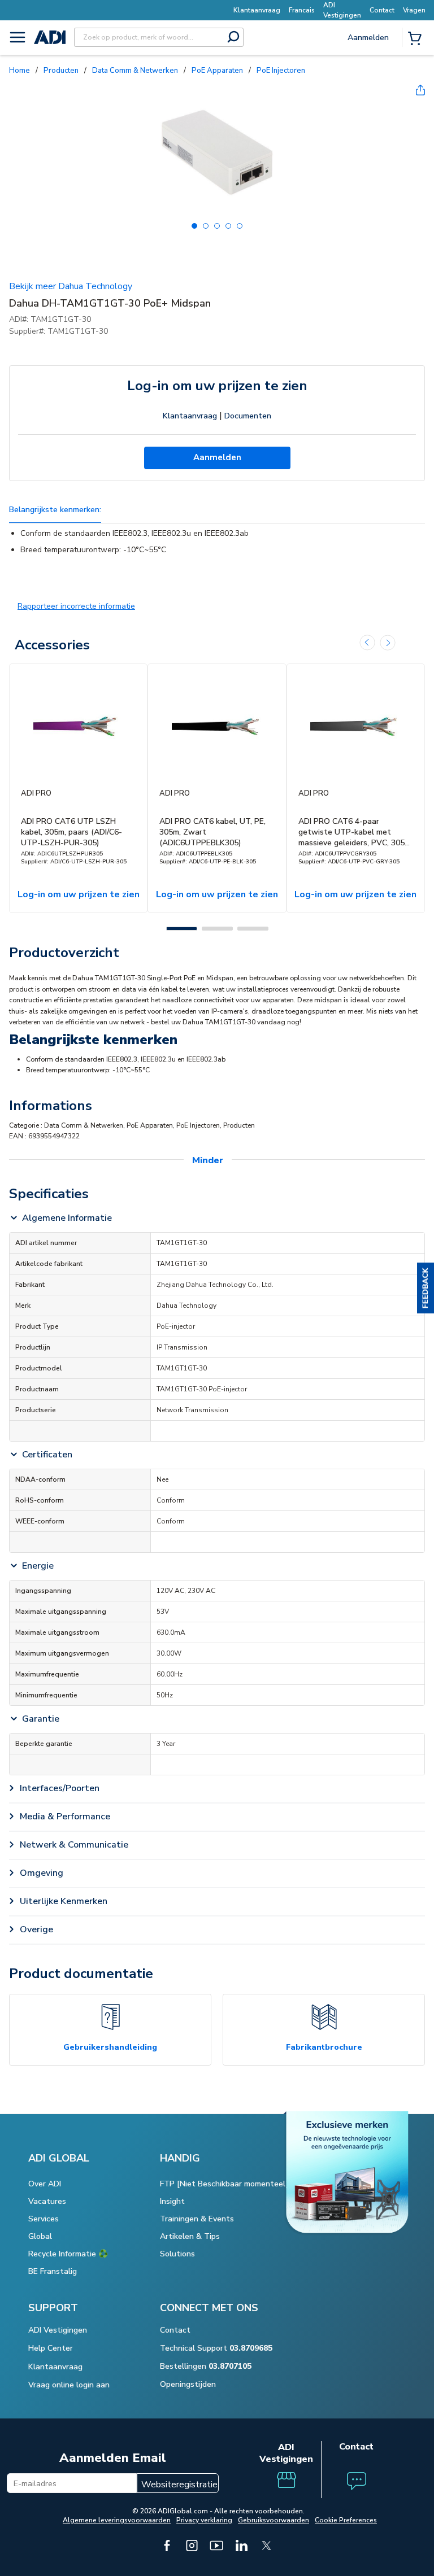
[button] (426, 1288)
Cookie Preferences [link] (346, 2520)
